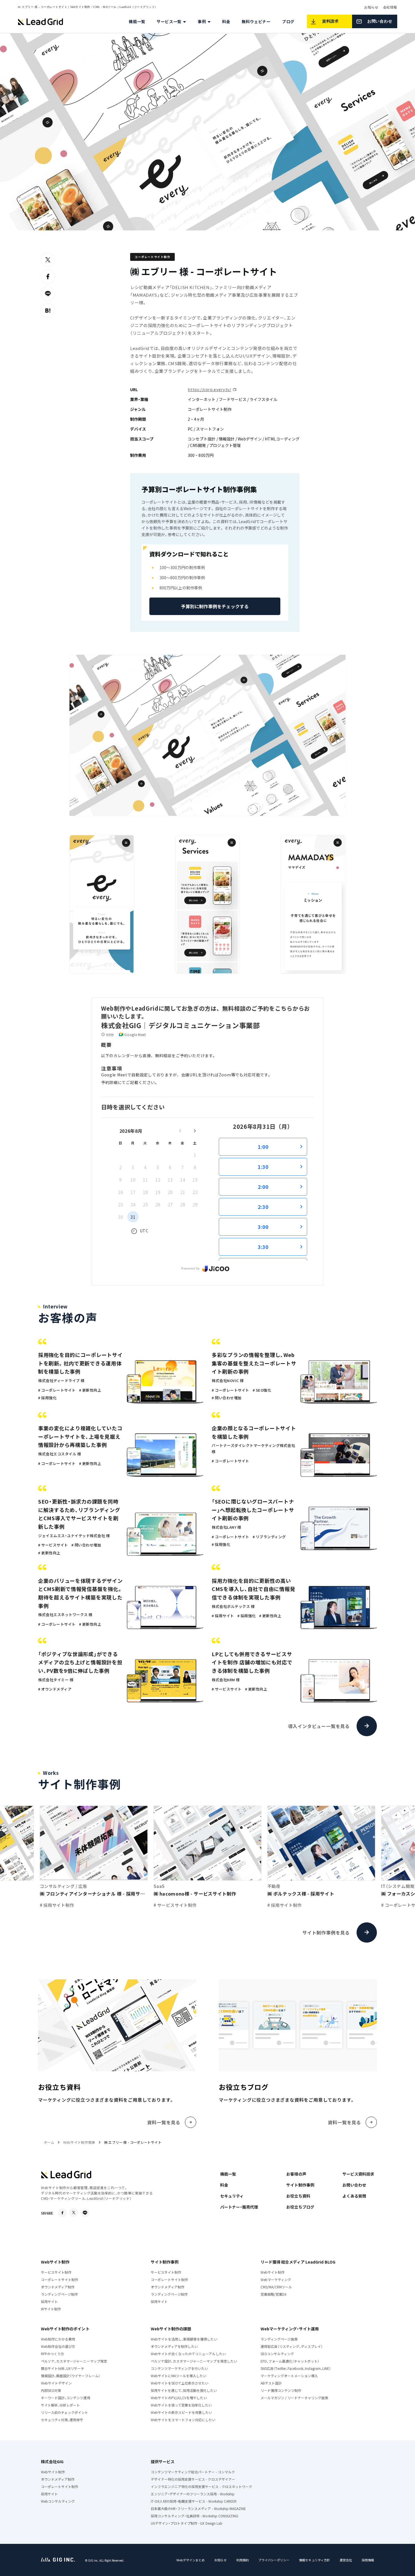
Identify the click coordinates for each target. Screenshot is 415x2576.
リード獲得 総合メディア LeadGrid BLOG (298, 2262)
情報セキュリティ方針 (314, 2560)
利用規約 (243, 2560)
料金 (226, 21)
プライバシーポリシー (274, 2560)
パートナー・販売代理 (239, 2207)
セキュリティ (232, 2196)
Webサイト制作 (55, 2262)
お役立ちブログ (300, 2207)
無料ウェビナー (256, 21)
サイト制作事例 (300, 2185)
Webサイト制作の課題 (171, 2329)
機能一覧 (137, 21)
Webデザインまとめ (190, 2560)
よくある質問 (354, 2196)
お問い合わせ (354, 2185)
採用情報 (368, 2560)
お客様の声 (296, 2174)
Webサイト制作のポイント (65, 2329)
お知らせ (371, 7)
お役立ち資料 (298, 2196)
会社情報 (390, 7)
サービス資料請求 (358, 2174)
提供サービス (163, 2462)
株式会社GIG (52, 2462)
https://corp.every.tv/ (209, 389)
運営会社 (346, 2560)
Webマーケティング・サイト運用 (290, 2329)
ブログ (288, 21)
